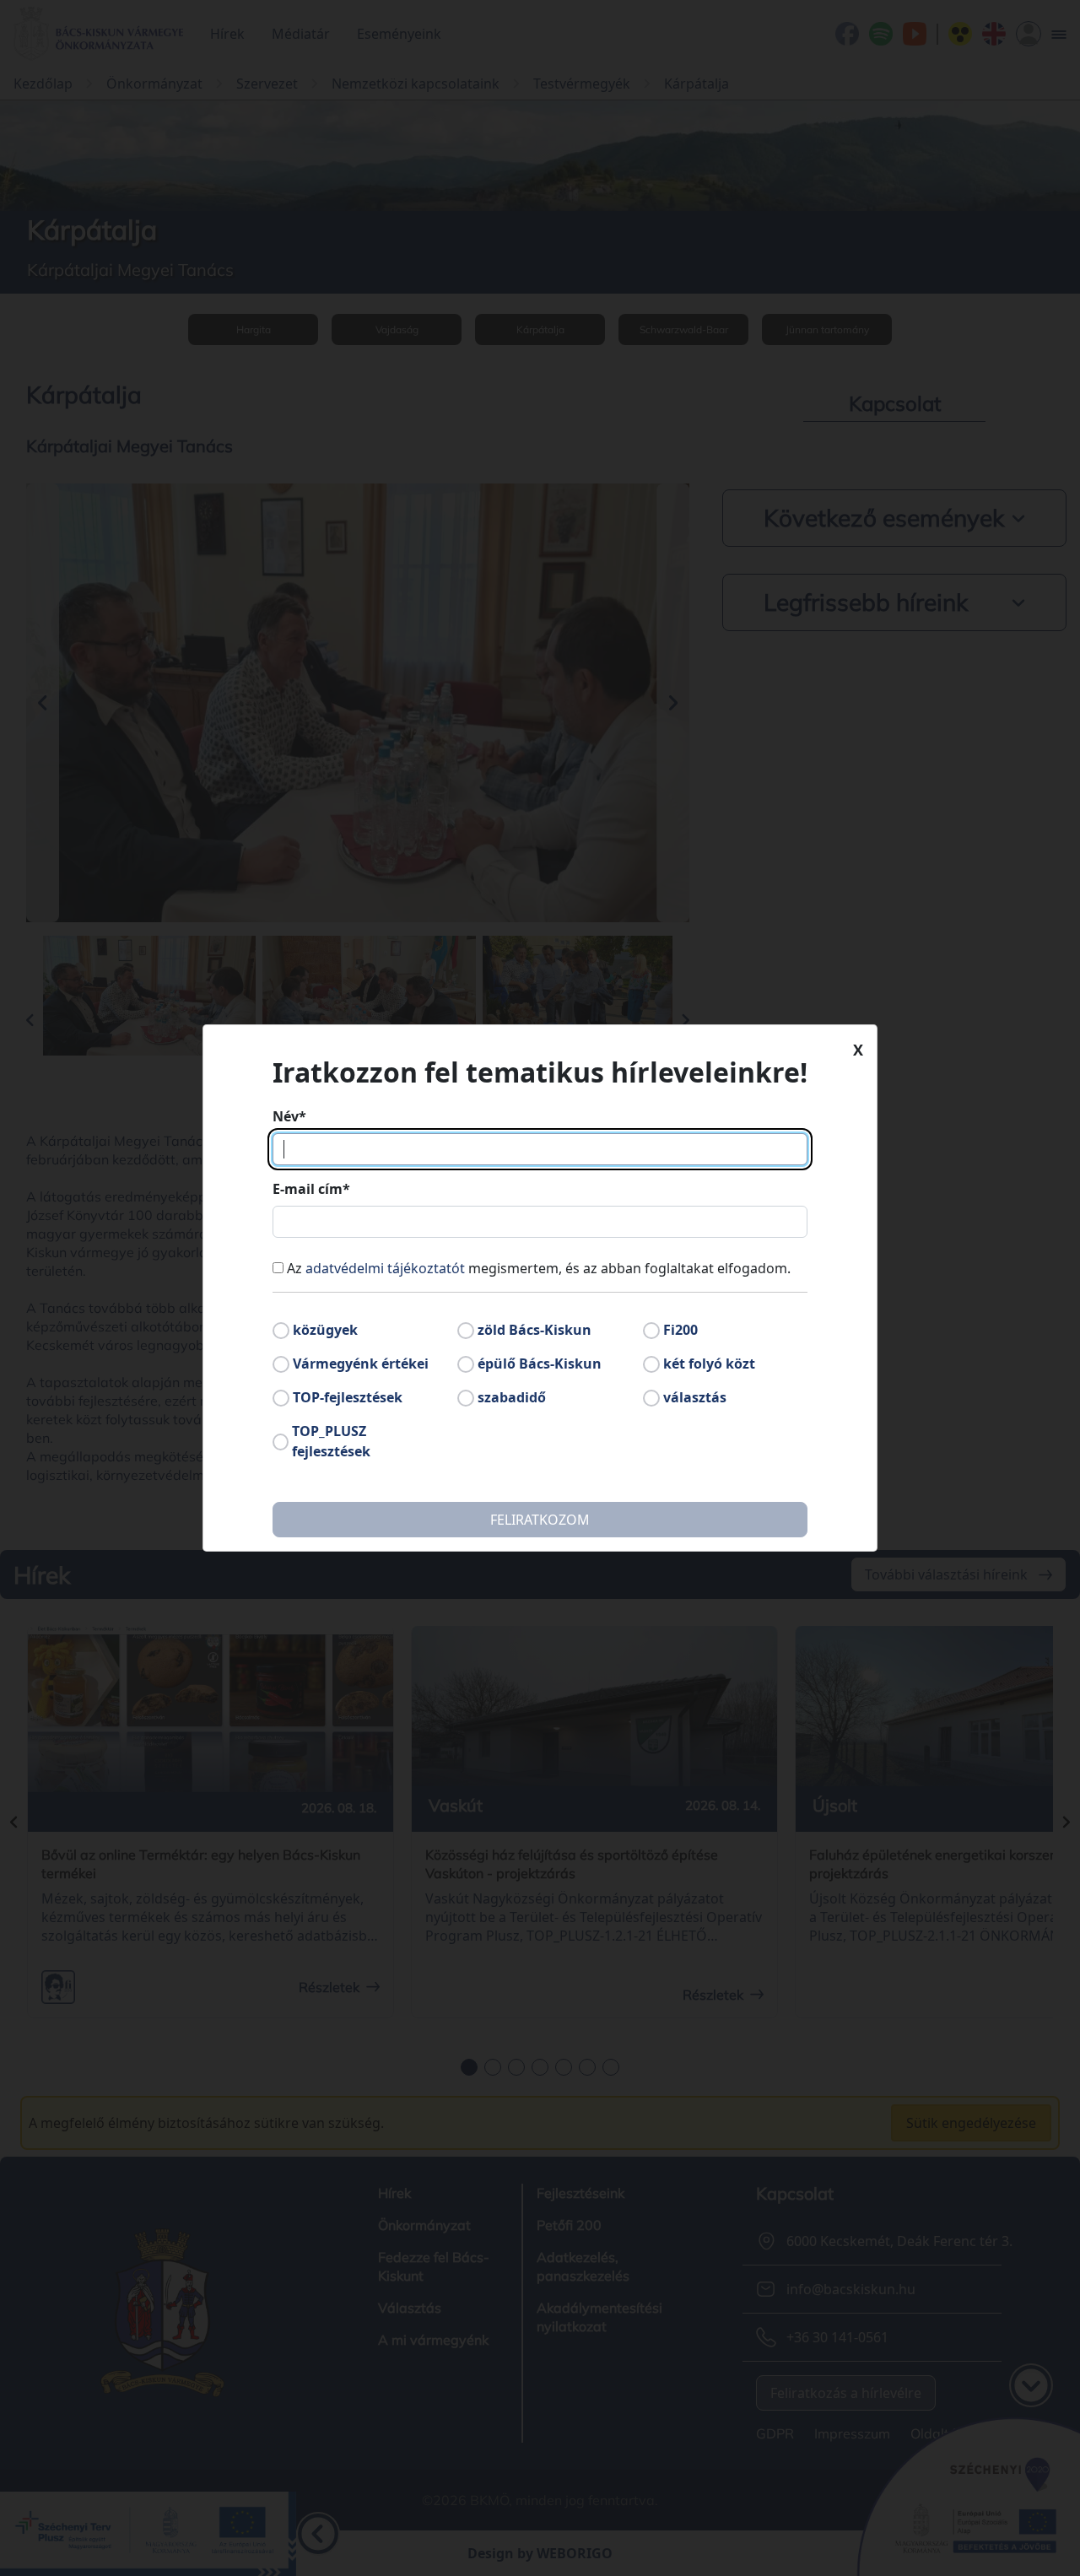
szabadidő (512, 1397)
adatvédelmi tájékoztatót (385, 1268)
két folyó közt (709, 1364)
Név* (289, 1116)
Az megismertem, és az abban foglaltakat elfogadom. (539, 1268)
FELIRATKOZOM (540, 1520)
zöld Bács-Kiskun (535, 1330)
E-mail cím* (311, 1189)
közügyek (325, 1330)
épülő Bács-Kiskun (540, 1364)
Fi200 (680, 1330)
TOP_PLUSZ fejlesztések (331, 1441)
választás (695, 1397)
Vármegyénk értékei (361, 1364)
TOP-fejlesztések (348, 1397)
